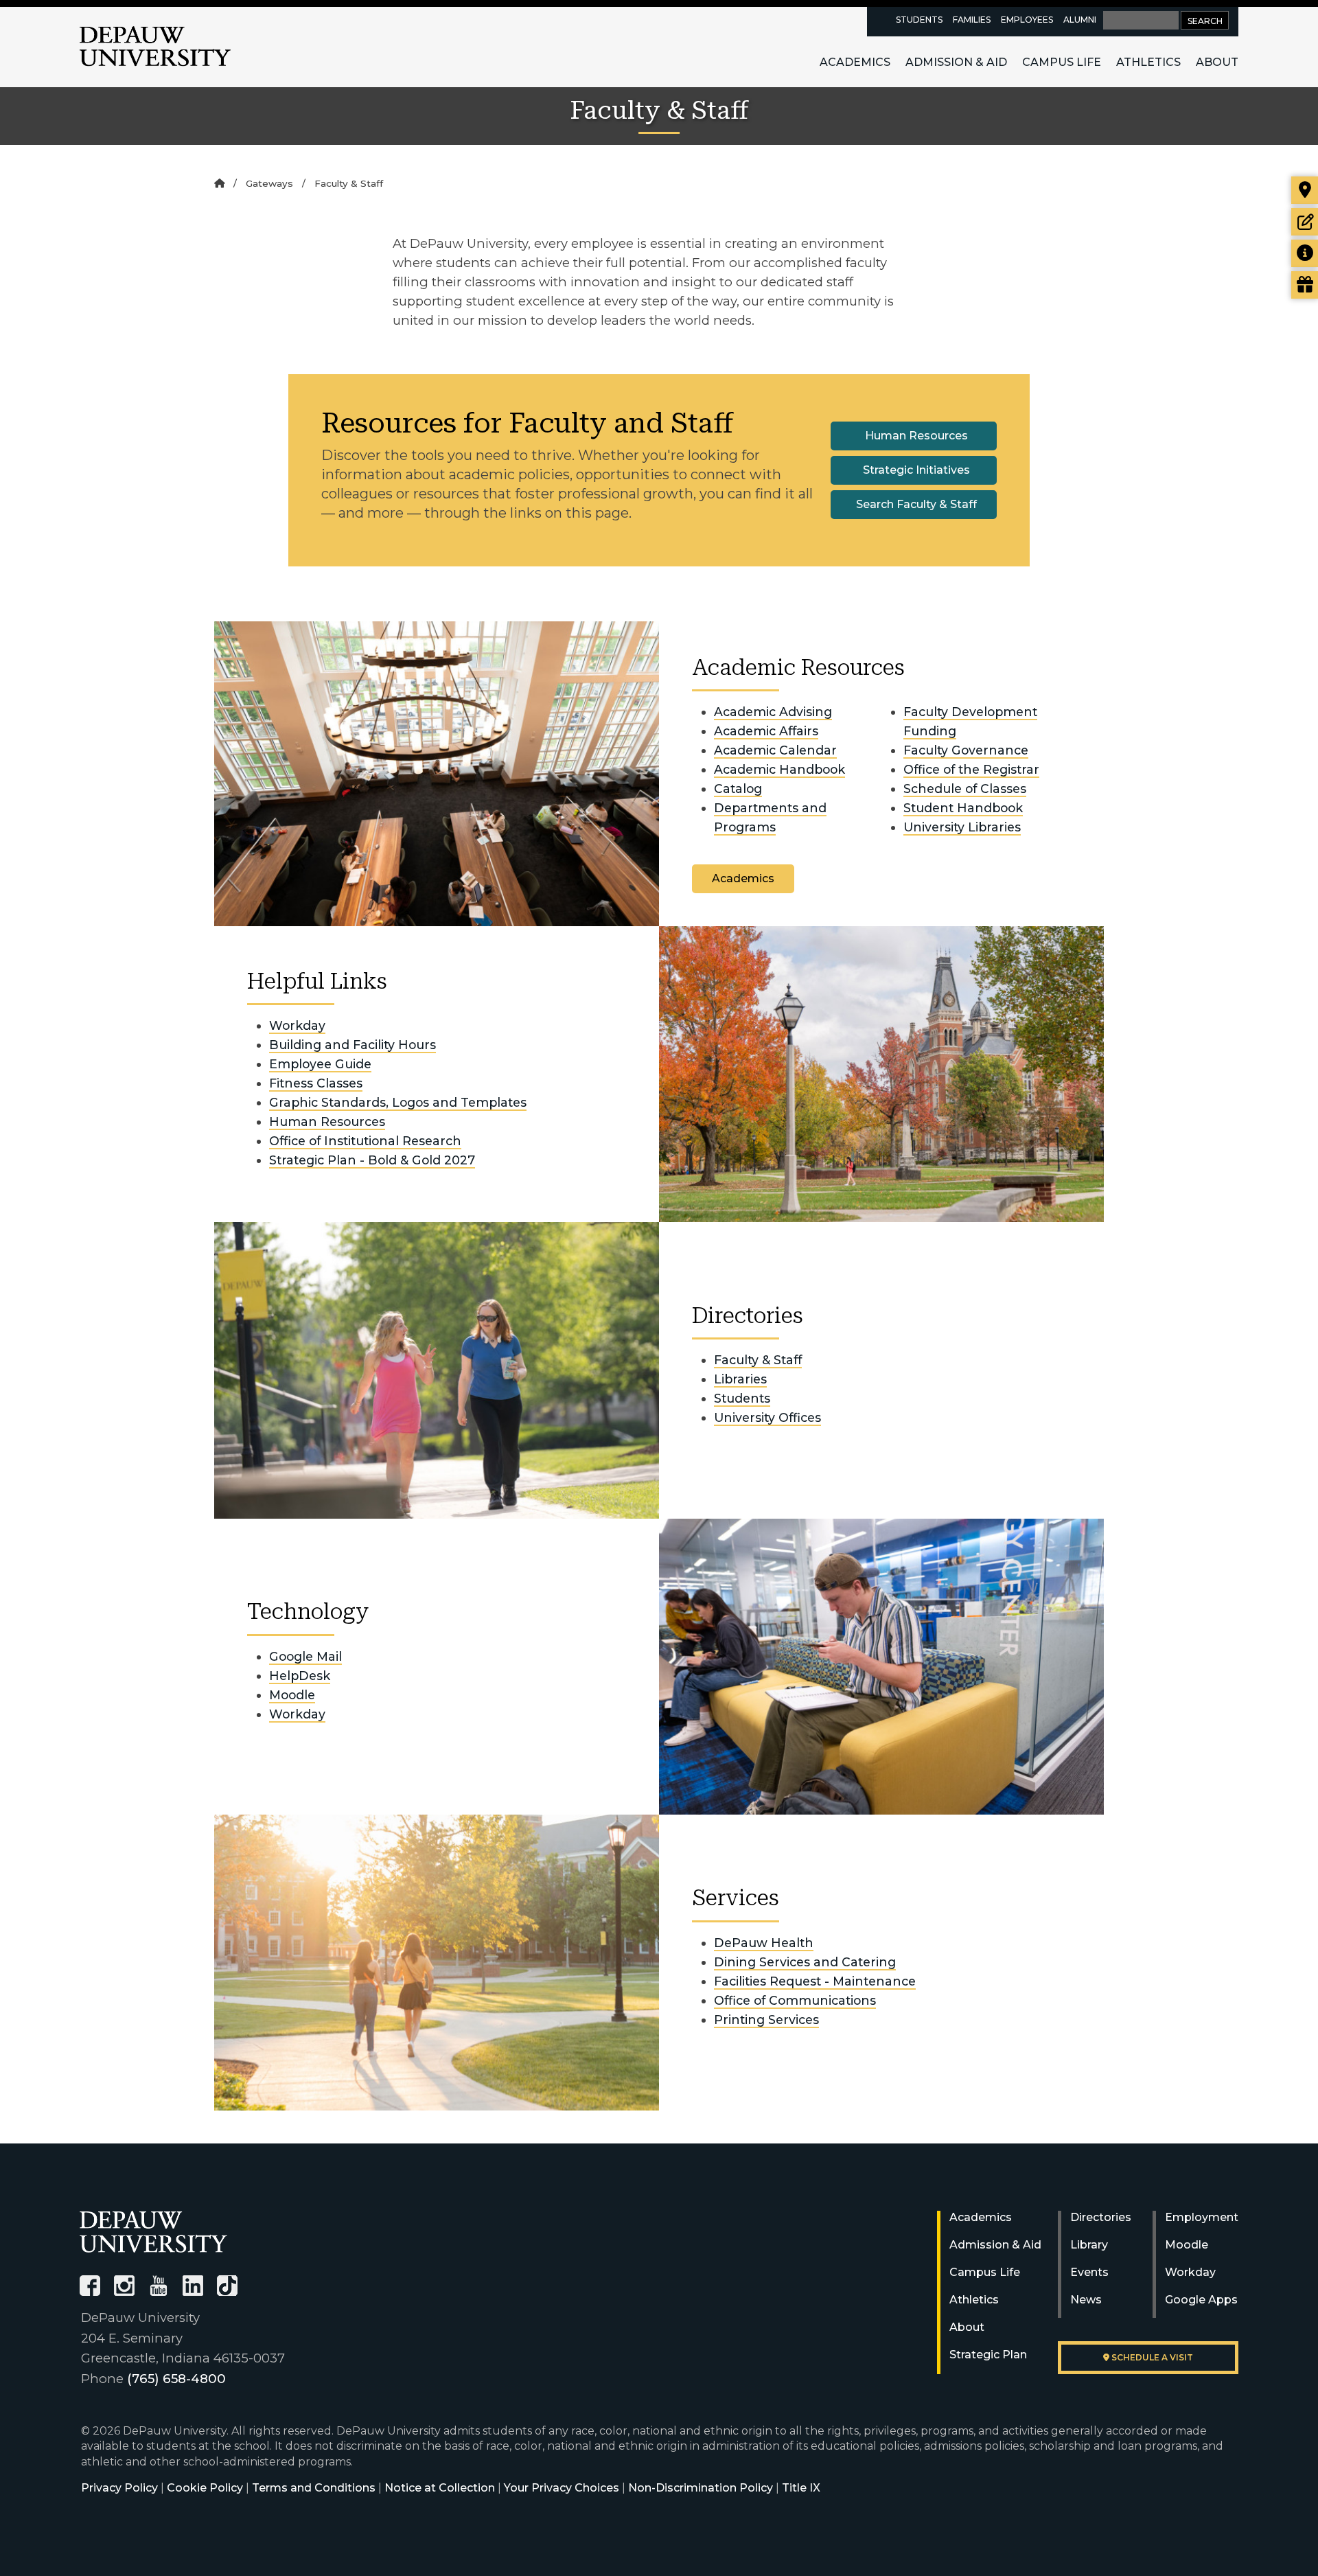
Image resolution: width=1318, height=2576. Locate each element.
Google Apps (1201, 2300)
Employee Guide (320, 1064)
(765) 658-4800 (176, 2379)
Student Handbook (963, 808)
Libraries (740, 1379)
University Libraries (962, 827)
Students (919, 20)
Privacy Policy (119, 2488)
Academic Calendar (775, 750)
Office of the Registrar (971, 769)
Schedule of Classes (965, 789)
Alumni (1080, 20)
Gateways (269, 183)
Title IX (801, 2488)
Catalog (738, 789)
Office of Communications (795, 2000)
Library (1089, 2245)
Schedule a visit (1151, 2357)
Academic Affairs (766, 731)
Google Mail (305, 1656)
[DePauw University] (153, 2232)
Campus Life (1062, 62)
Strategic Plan (988, 2355)
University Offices (767, 1417)
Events (1089, 2272)
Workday (297, 1025)
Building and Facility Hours (352, 1045)
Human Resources (916, 436)
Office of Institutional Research (365, 1141)
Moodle (292, 1695)
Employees (1027, 20)
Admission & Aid (956, 62)
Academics (855, 62)
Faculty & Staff (758, 1360)
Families (972, 20)
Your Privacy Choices (562, 2488)
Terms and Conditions (314, 2488)
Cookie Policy (205, 2488)
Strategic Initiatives (916, 470)
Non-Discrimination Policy (701, 2488)
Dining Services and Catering (805, 1962)
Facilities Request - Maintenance (815, 1981)
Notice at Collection (440, 2488)
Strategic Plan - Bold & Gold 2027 (372, 1160)
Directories (1101, 2217)
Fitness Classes (316, 1083)
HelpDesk (300, 1676)
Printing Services (766, 2020)
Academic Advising (773, 712)
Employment (1202, 2217)
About (1217, 62)
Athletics (1148, 62)
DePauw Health (764, 1943)
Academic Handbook (779, 769)
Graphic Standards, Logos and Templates (398, 1102)
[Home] (219, 183)
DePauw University (155, 47)
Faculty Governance (966, 750)
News (1086, 2300)
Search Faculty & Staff (916, 504)
